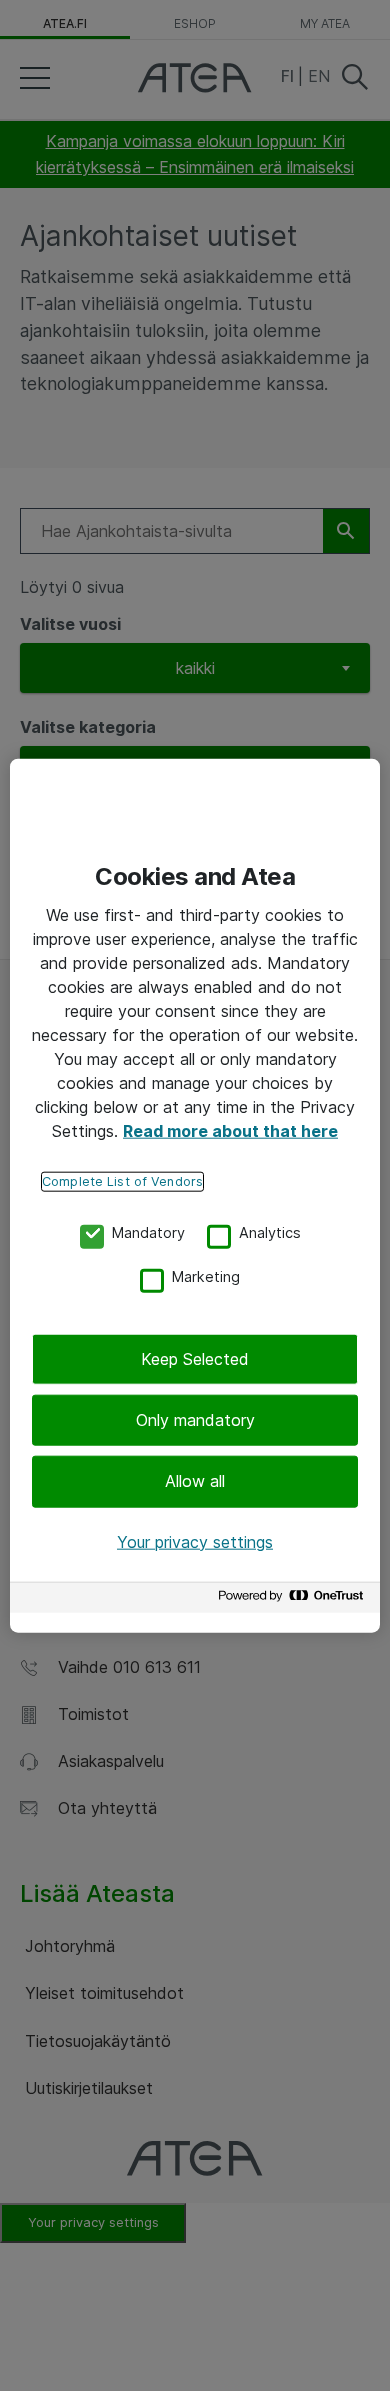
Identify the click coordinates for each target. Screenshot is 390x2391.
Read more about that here (230, 1130)
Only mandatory (195, 1420)
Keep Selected (195, 1358)
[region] (195, 1195)
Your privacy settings (195, 1541)
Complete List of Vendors (122, 1180)
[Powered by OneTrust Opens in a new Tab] (294, 1600)
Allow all (195, 1481)
